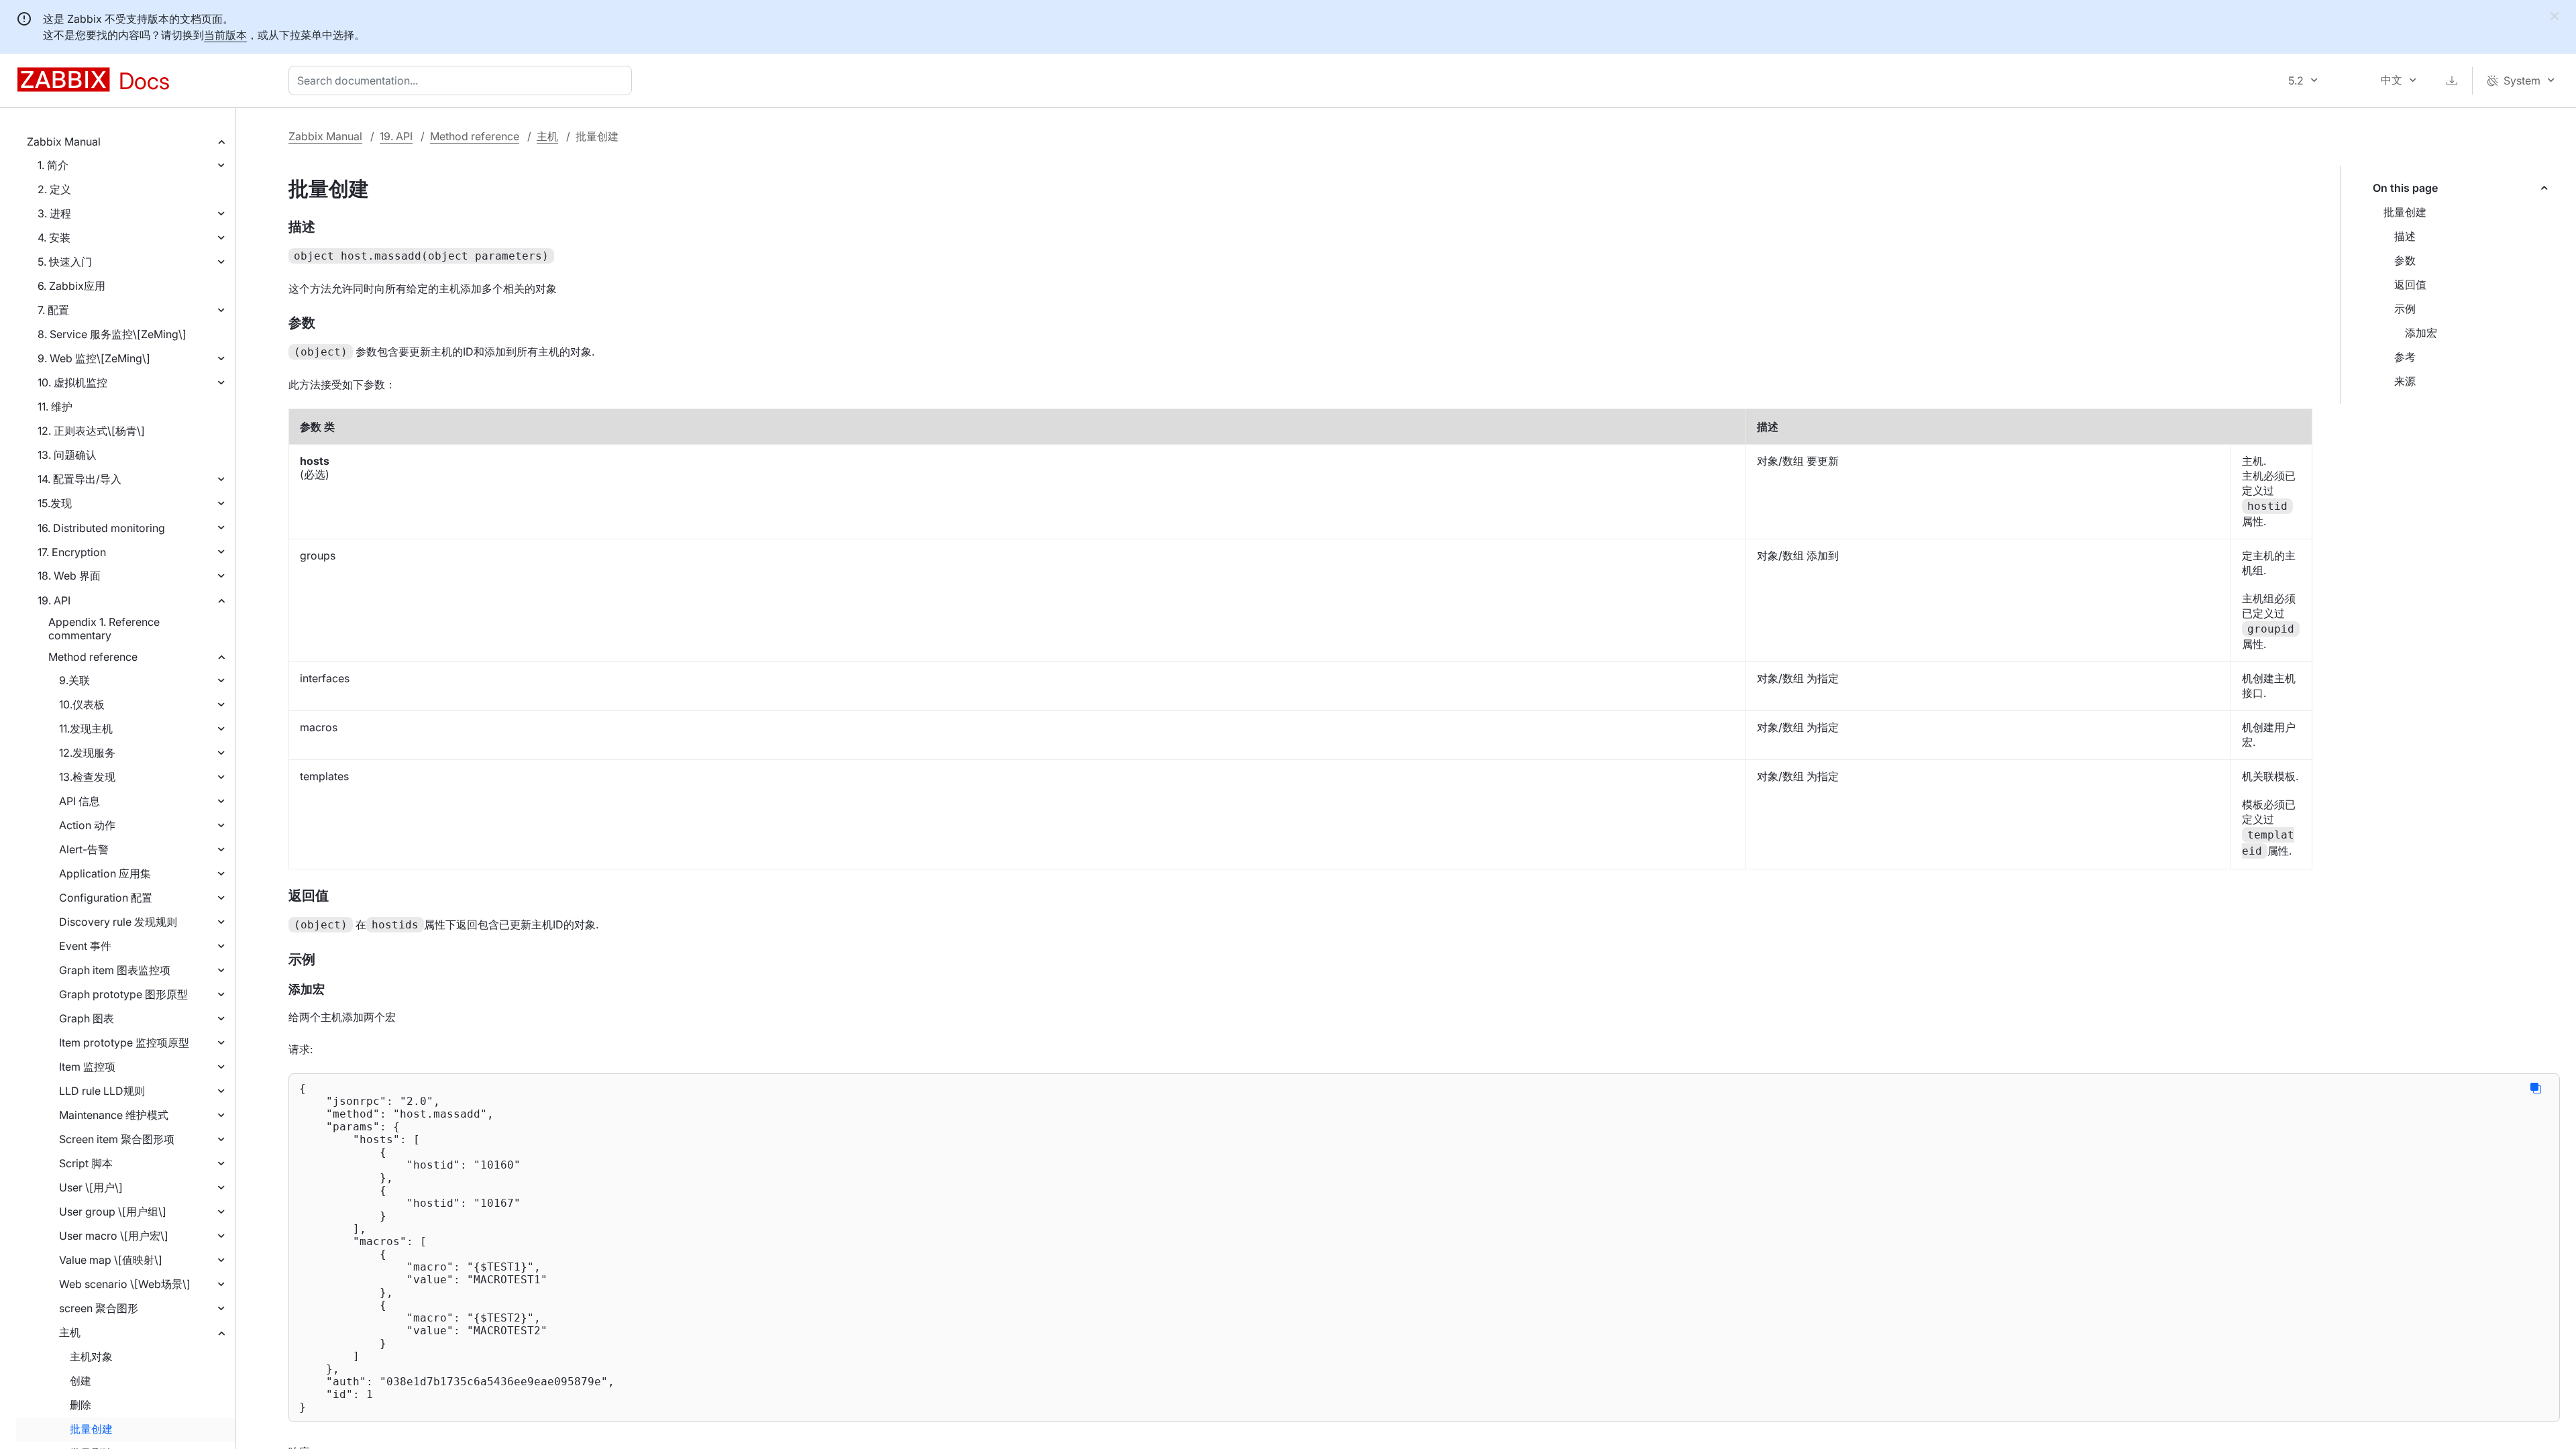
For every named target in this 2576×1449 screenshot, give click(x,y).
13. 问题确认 (67, 455)
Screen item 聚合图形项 (117, 1139)
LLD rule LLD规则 (102, 1091)
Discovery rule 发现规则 (118, 922)
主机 (70, 1332)
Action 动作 (87, 825)
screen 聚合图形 (99, 1308)
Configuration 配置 (106, 898)
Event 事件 (85, 946)
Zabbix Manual (64, 142)
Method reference (93, 657)
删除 (80, 1405)
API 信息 (79, 801)
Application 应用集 (105, 873)
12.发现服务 (87, 753)
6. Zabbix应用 (71, 286)
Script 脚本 (86, 1163)
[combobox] (463, 80)
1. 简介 (53, 165)
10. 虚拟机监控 (72, 382)
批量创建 (91, 1429)
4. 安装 (54, 237)
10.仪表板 (82, 704)
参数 (2405, 260)
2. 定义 (54, 189)
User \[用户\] (91, 1187)
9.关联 (74, 680)
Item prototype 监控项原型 (124, 1042)
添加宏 (2421, 333)
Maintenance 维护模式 (114, 1115)
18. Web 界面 (69, 576)
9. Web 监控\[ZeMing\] (94, 358)
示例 (2405, 309)
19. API (54, 600)
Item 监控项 (87, 1067)
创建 (80, 1381)
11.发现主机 (86, 729)
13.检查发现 (87, 777)
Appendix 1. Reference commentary (104, 629)
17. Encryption (72, 552)
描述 (2405, 236)
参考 (2405, 357)
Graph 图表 (87, 1018)
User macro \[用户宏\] (114, 1236)
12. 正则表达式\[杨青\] (91, 431)
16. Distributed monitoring (101, 528)
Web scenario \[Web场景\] (125, 1284)
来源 (2405, 381)
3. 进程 (54, 213)
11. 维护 (55, 407)
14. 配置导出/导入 (79, 479)
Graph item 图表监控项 (115, 970)
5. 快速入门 (65, 262)
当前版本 (225, 35)
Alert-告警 (84, 849)
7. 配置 (53, 310)
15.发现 (55, 503)
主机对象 (91, 1356)
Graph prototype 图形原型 (123, 994)
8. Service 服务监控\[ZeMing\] (112, 334)
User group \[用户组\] (113, 1212)
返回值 (2410, 284)
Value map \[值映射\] (111, 1260)
